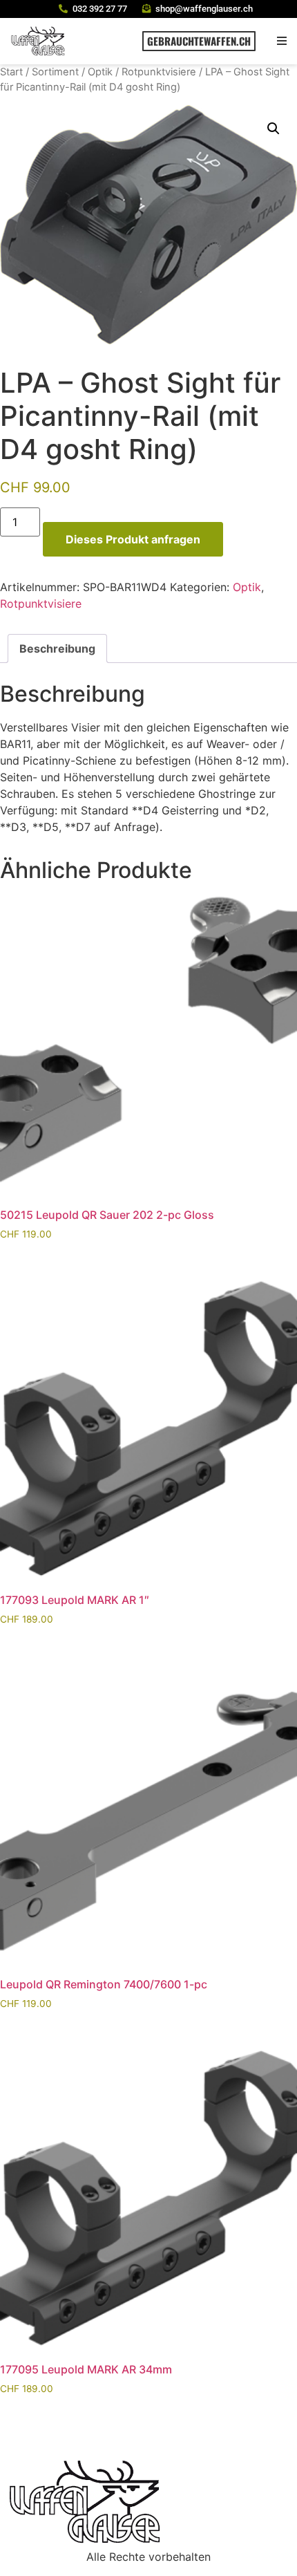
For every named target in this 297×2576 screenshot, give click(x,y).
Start (11, 72)
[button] (281, 41)
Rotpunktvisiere (159, 72)
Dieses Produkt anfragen (133, 539)
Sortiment (55, 72)
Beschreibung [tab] (57, 648)
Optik (100, 72)
